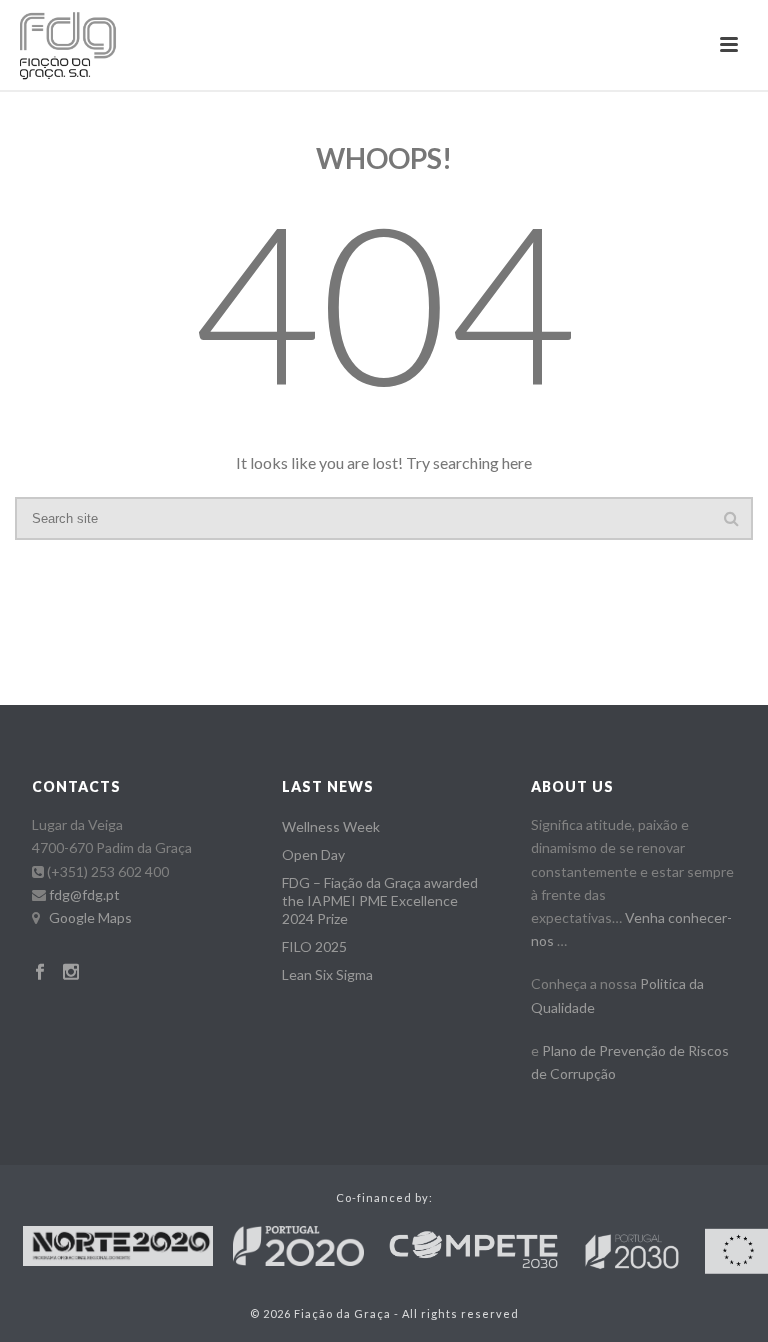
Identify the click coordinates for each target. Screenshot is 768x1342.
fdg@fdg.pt (84, 894)
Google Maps (90, 917)
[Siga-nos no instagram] (71, 972)
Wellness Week (331, 826)
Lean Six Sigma (327, 974)
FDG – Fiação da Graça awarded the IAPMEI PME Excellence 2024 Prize (380, 900)
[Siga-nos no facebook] (40, 972)
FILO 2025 (314, 946)
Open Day (313, 854)
